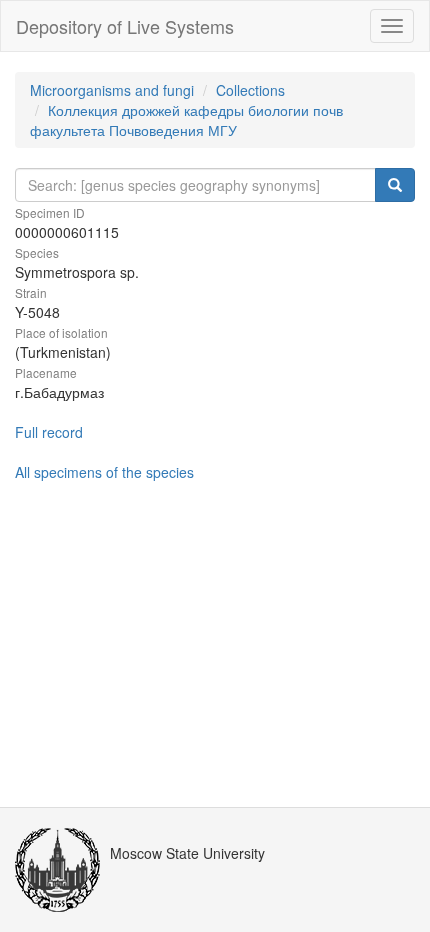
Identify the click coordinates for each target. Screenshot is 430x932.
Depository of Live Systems (125, 26)
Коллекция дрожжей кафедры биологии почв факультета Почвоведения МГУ (186, 120)
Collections (250, 90)
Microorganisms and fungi (112, 90)
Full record (49, 432)
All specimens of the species (104, 472)
